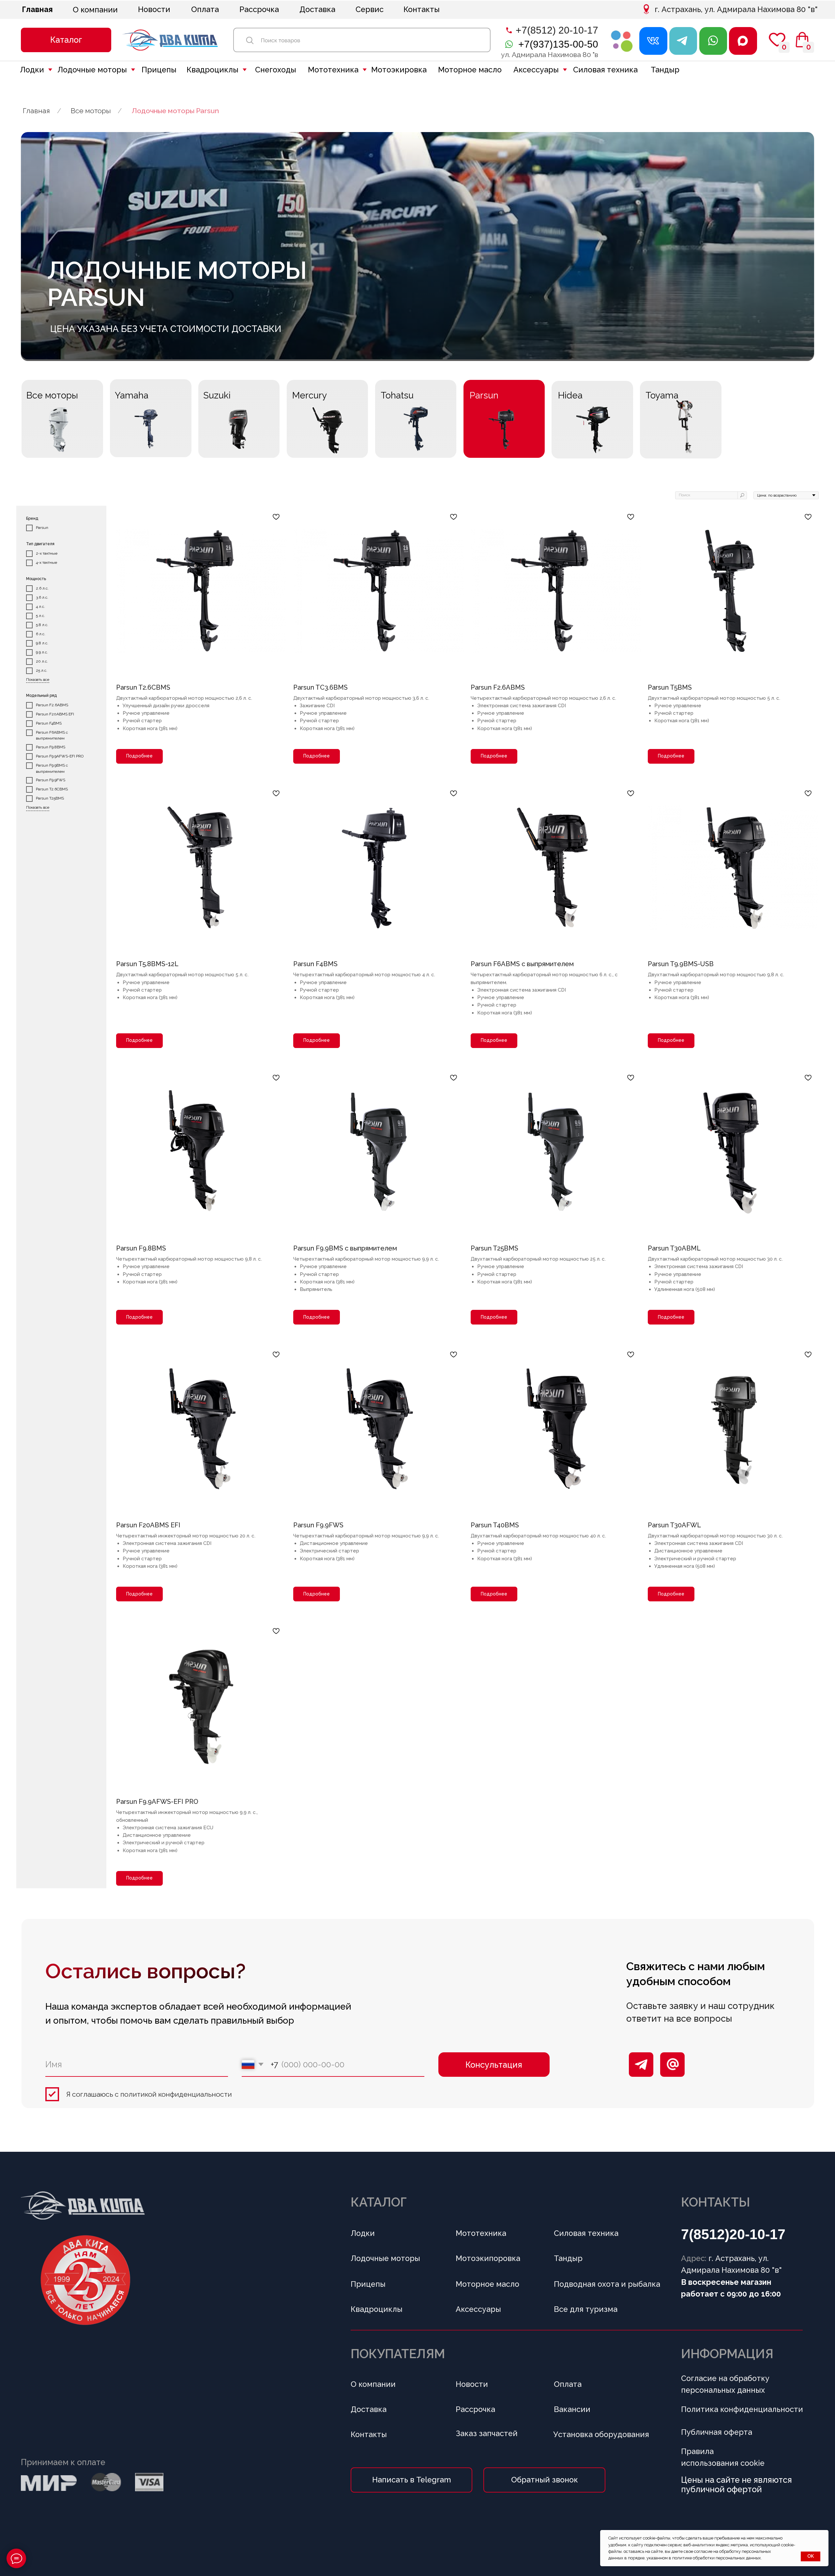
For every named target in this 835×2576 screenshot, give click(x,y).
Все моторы (91, 111)
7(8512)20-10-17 (733, 2234)
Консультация (494, 2065)
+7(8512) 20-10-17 (557, 30)
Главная (36, 111)
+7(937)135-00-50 (558, 44)
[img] (622, 41)
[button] (66, 40)
